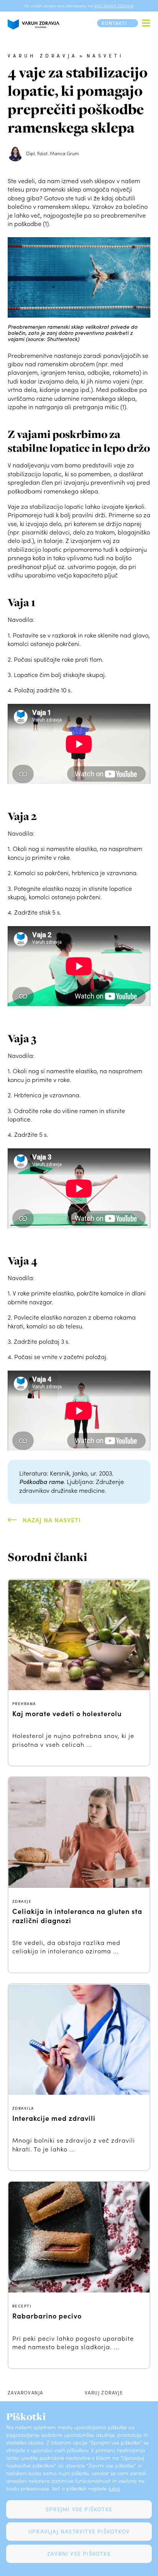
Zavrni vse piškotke (79, 2554)
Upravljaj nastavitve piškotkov (79, 2531)
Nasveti (105, 56)
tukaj (114, 2488)
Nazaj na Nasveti (52, 1520)
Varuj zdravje (104, 2392)
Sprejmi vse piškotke (79, 2509)
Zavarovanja (25, 2392)
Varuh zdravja (43, 56)
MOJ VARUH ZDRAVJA (114, 6)
